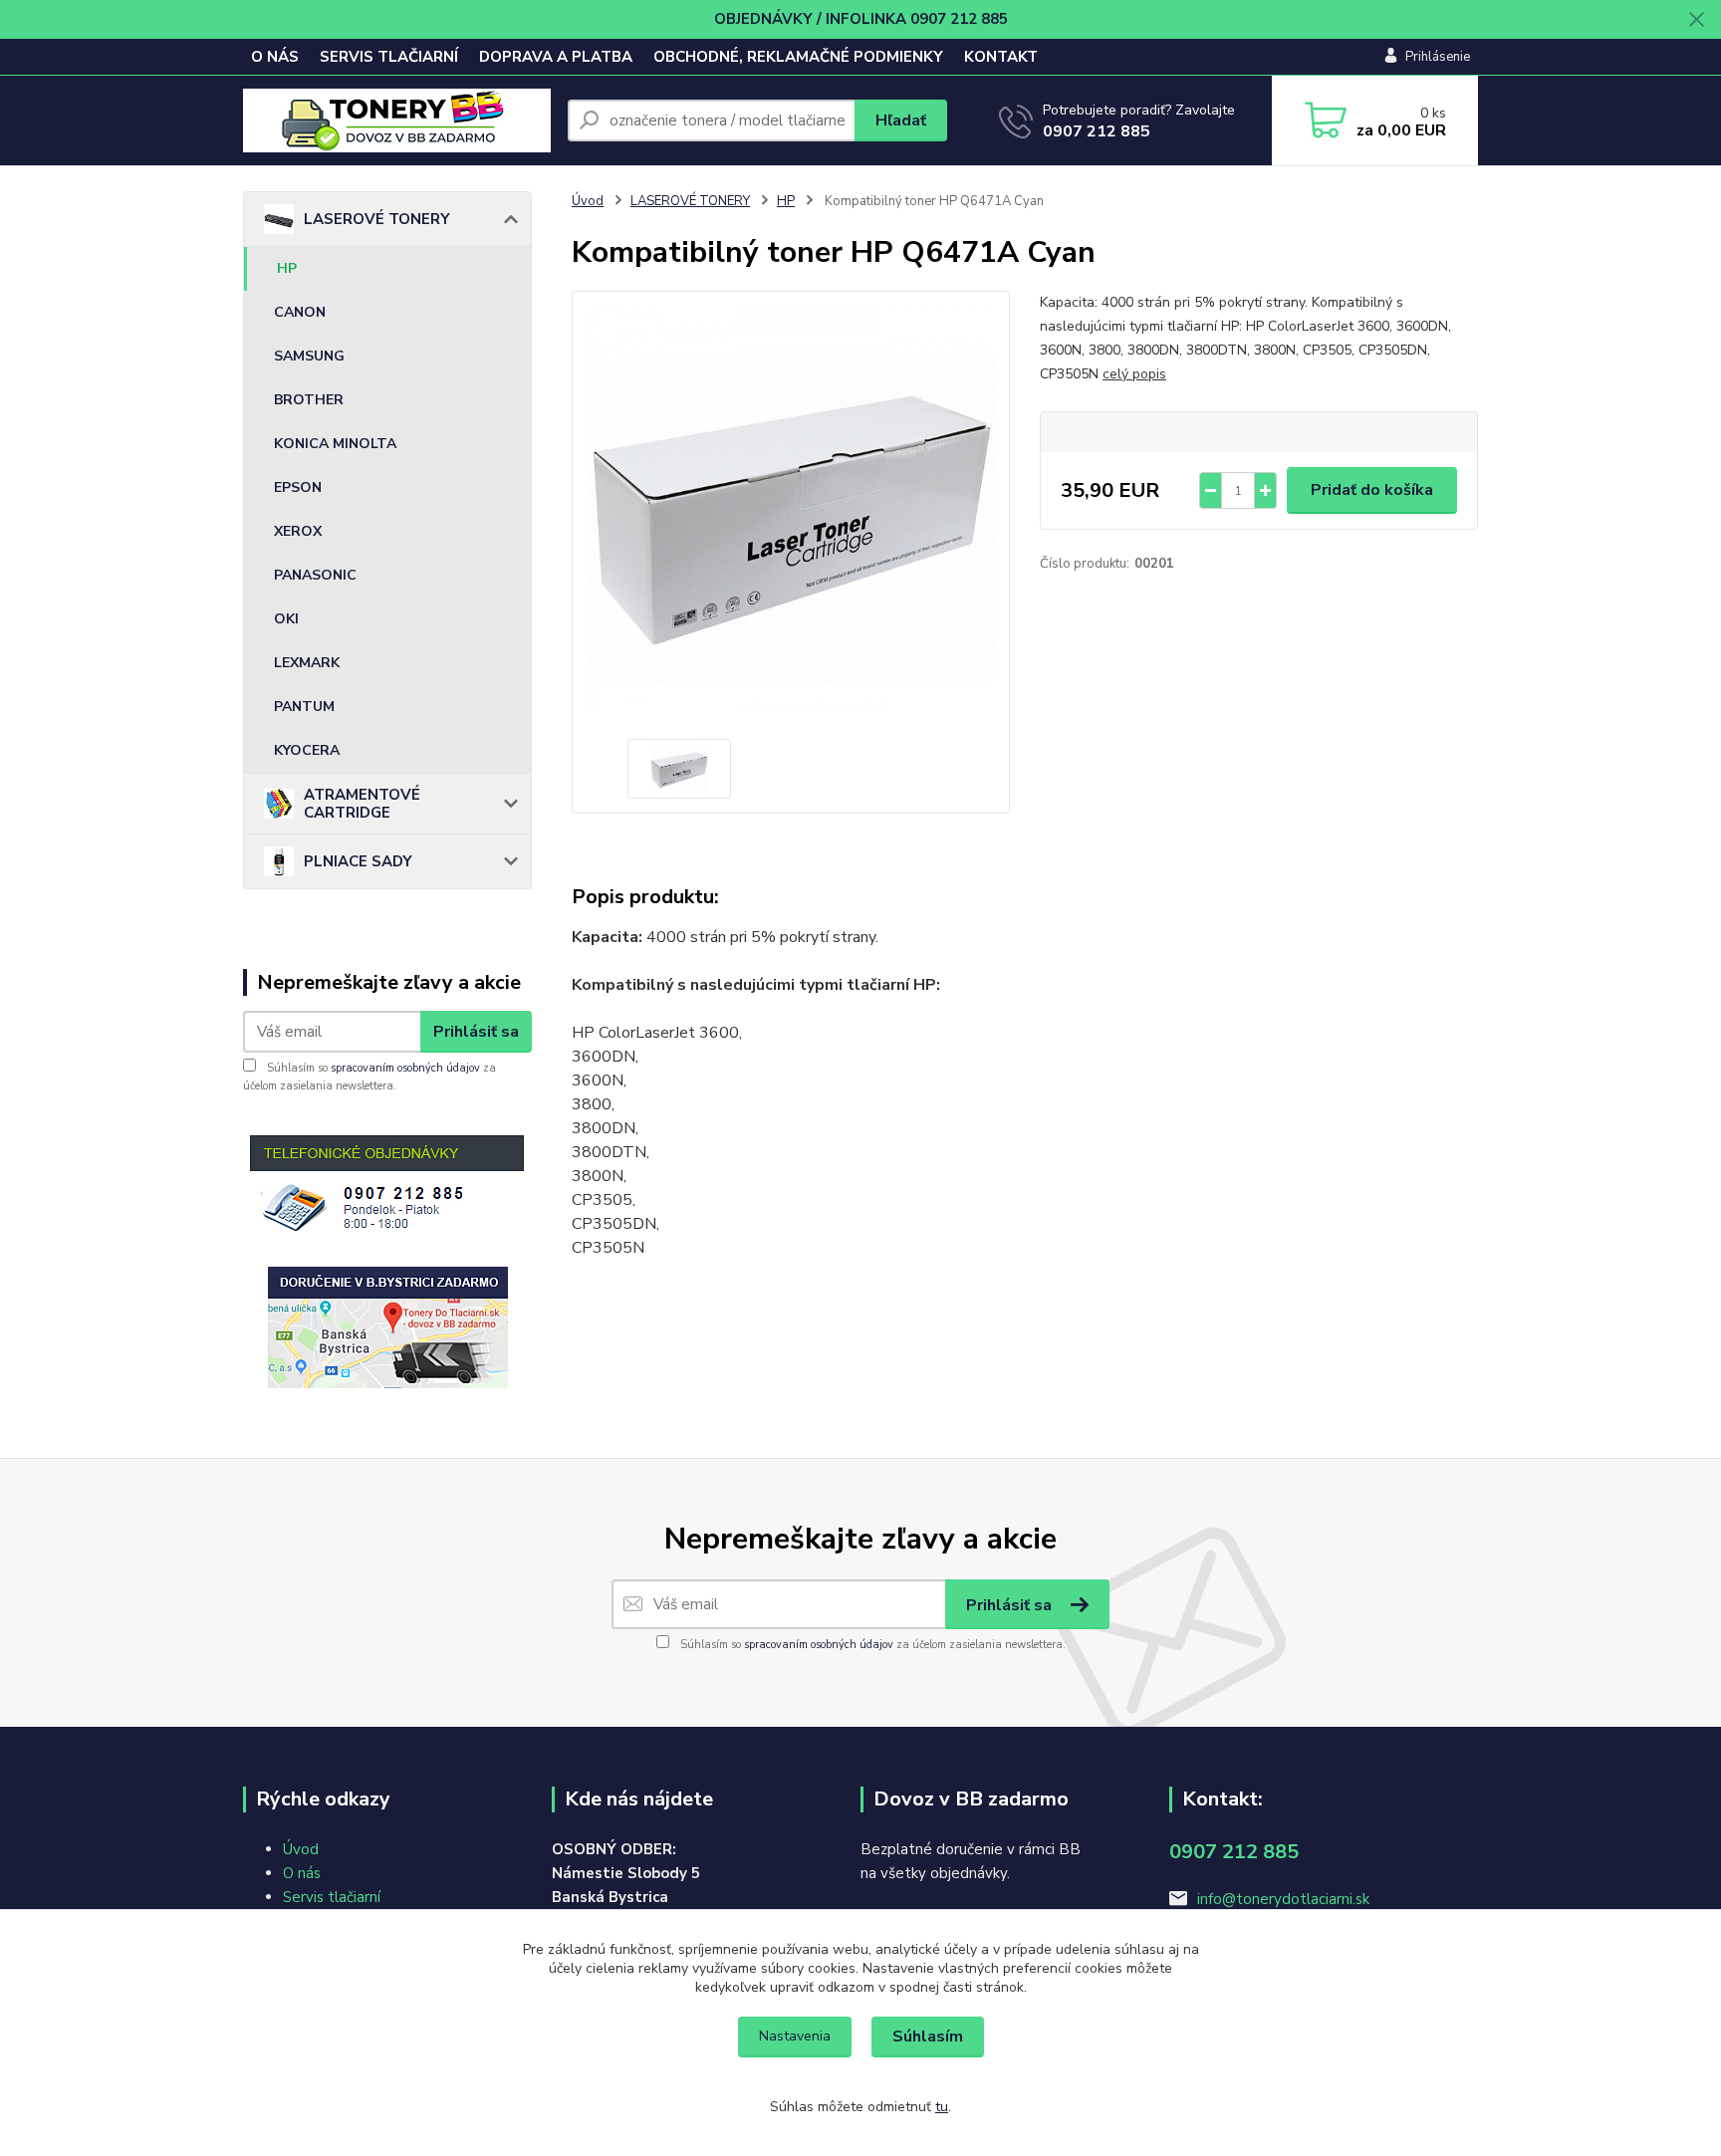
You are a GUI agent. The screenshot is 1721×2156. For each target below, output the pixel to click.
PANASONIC (315, 575)
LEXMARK (307, 663)
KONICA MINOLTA (335, 444)
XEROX (298, 531)
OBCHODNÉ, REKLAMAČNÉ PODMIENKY (798, 57)
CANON (300, 312)
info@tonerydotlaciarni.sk (1283, 1899)
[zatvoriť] (1696, 20)
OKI (286, 619)
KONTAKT (1001, 57)
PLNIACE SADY (358, 861)
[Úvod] (397, 120)
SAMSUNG (309, 356)
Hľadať (901, 120)
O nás (302, 1873)
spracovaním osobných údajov (405, 1068)
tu (942, 2107)
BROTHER (309, 400)
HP (287, 268)
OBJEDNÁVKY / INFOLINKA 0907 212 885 (861, 19)
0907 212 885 (1097, 131)
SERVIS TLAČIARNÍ (389, 57)
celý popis (1134, 374)
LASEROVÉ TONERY (377, 219)
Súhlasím (928, 2036)
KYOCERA (307, 750)
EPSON (298, 487)
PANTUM (304, 707)
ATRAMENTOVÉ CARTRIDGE (362, 804)
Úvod (588, 201)
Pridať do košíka (1372, 490)
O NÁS (275, 57)
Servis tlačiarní (332, 1897)
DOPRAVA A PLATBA (556, 57)
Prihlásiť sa (476, 1032)
